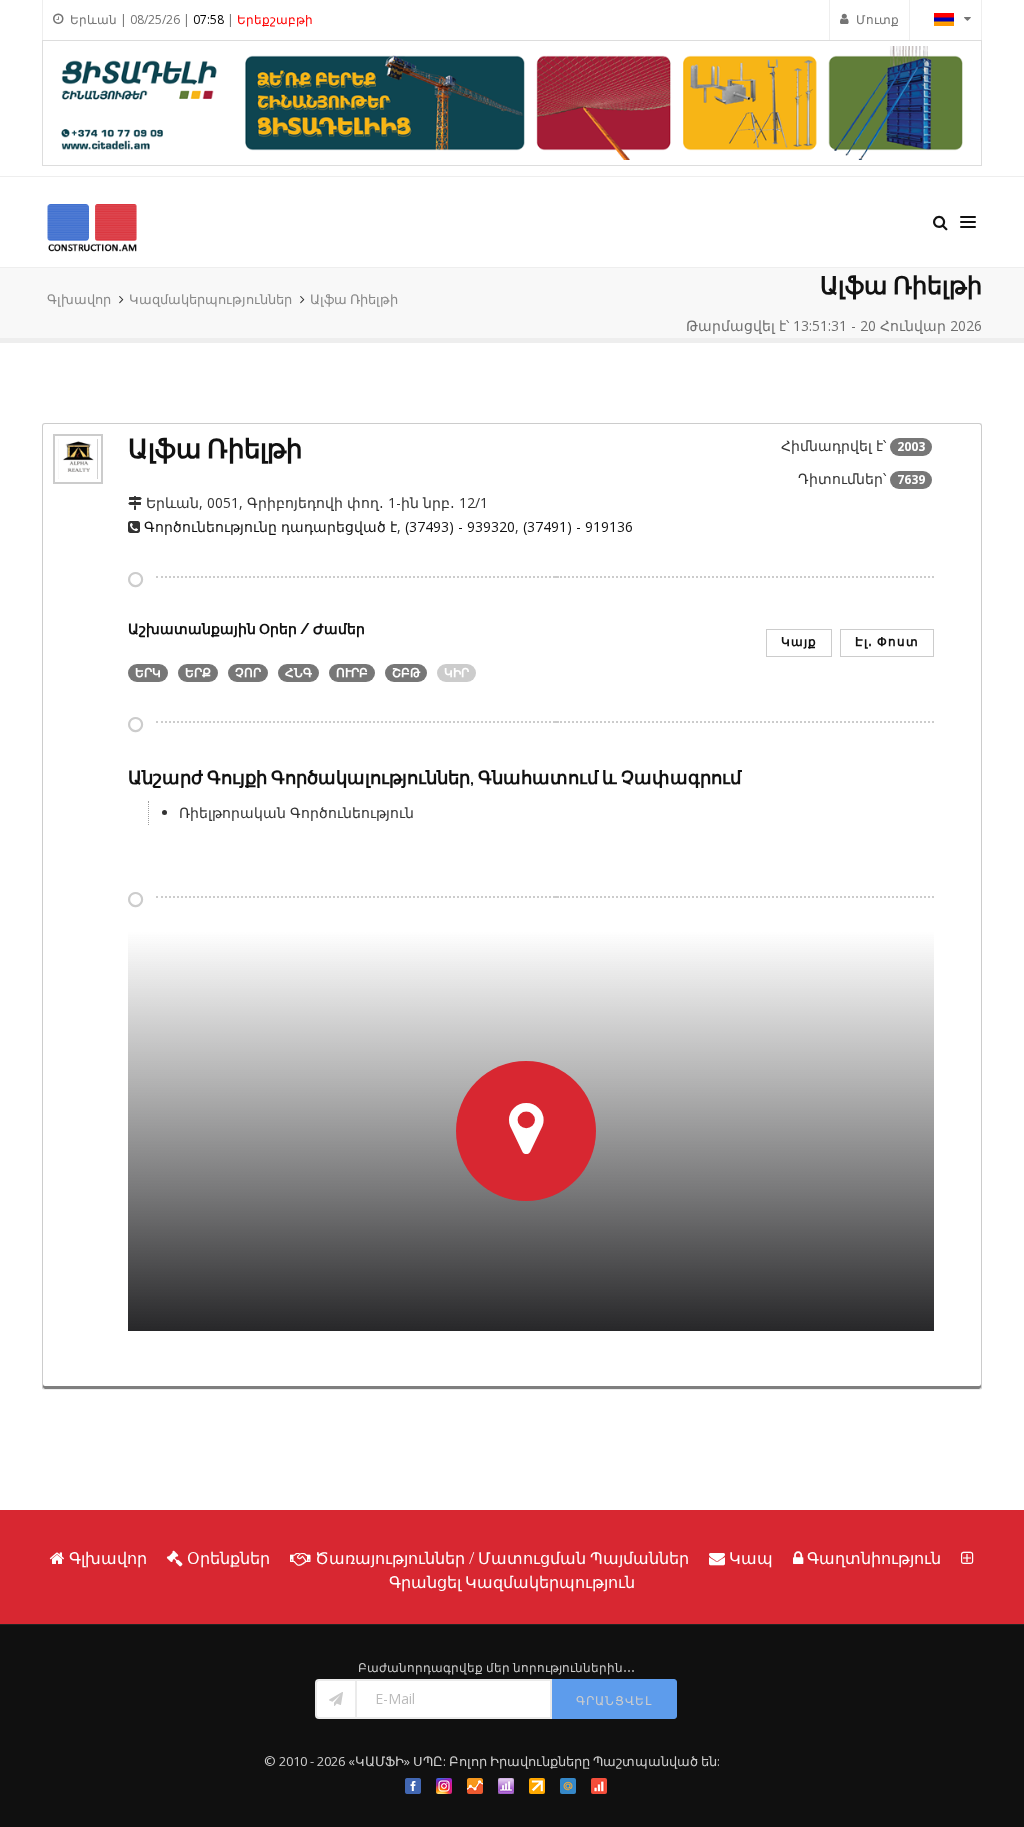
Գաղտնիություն (874, 1558)
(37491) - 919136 (578, 526)
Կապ (751, 1558)
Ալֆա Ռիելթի (354, 299)
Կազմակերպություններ (210, 299)
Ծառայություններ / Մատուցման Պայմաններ (502, 1558)
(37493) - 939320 (460, 526)
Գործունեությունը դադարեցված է (270, 526)
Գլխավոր (79, 299)
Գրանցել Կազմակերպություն (512, 1582)
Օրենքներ (228, 1558)
